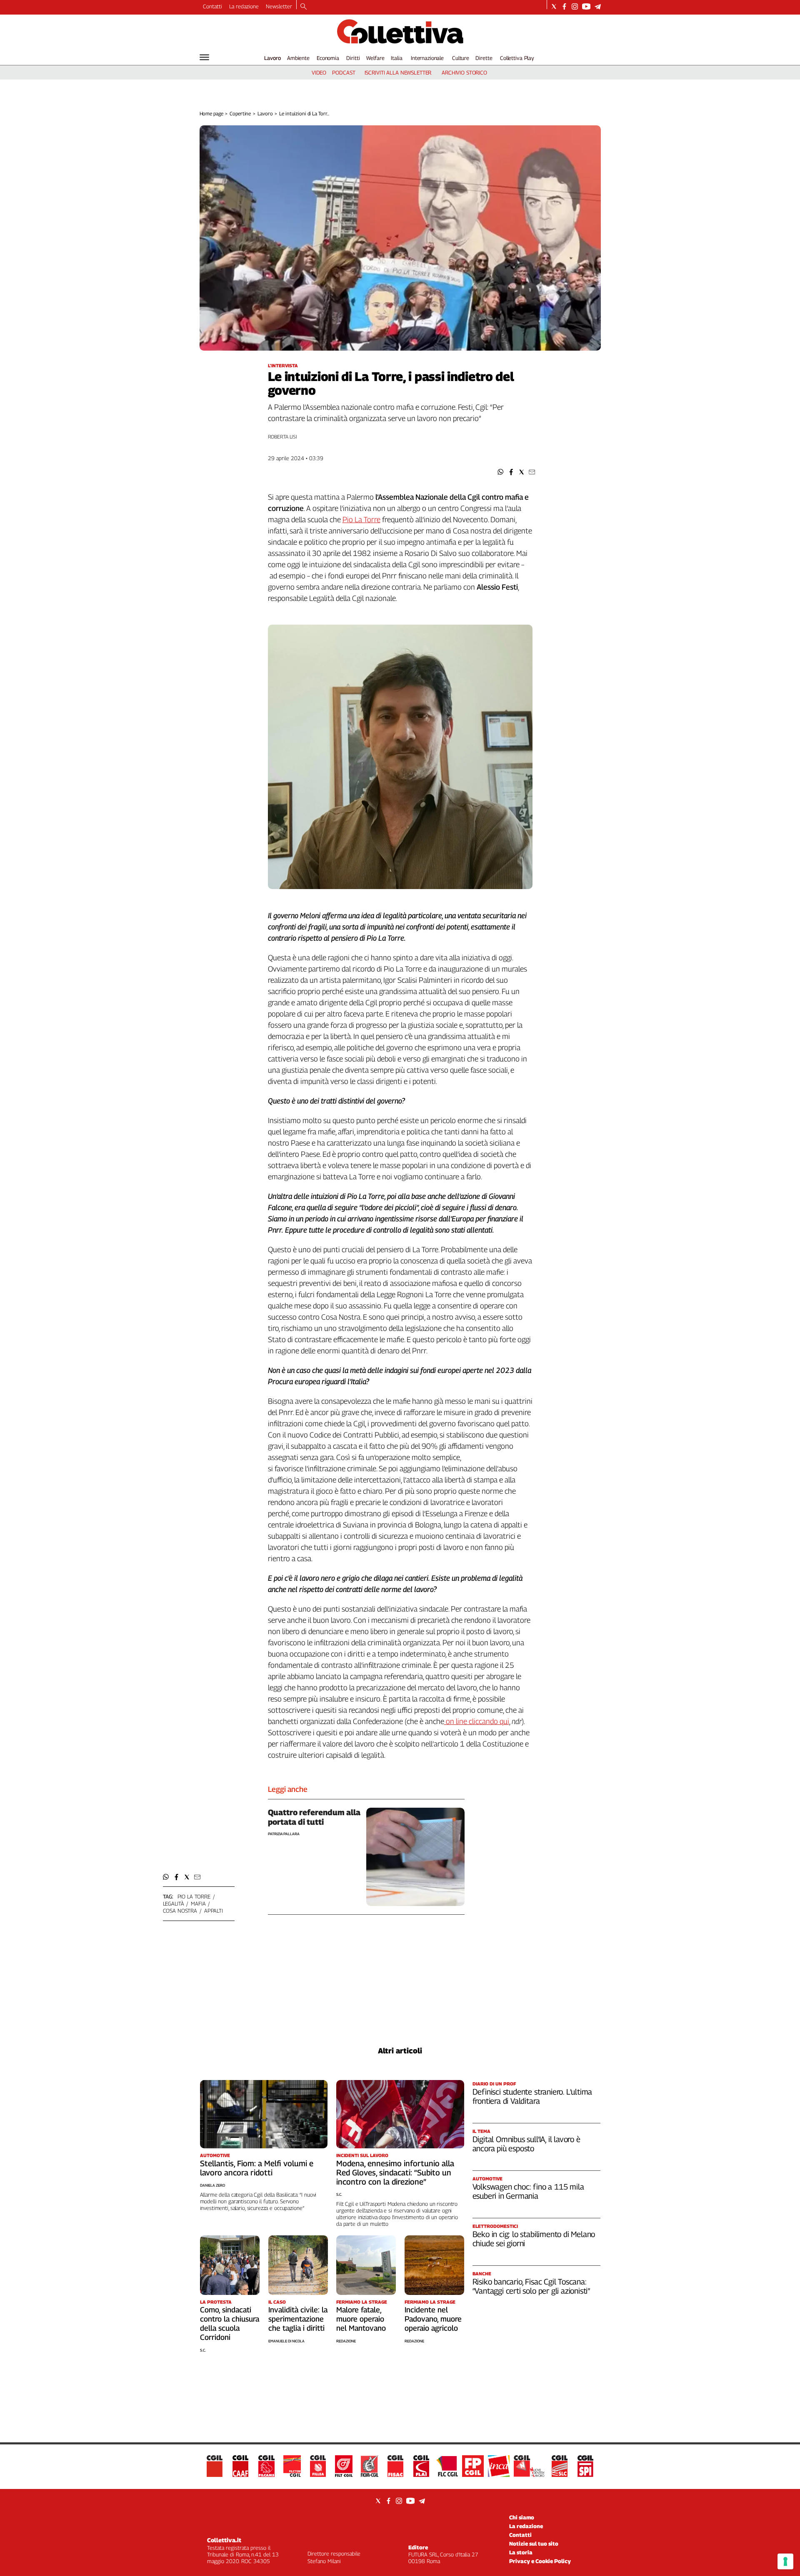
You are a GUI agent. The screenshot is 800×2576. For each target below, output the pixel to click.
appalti (214, 1911)
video (319, 72)
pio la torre (194, 1896)
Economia (328, 58)
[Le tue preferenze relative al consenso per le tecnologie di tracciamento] (785, 2561)
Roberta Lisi (283, 437)
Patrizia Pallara (284, 1834)
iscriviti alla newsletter (398, 72)
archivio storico (464, 72)
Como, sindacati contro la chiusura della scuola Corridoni (230, 2323)
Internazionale (427, 58)
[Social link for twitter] (554, 6)
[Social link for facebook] (564, 6)
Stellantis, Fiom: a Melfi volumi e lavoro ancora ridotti (257, 2168)
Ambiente (298, 58)
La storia (521, 2552)
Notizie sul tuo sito (534, 2544)
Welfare (375, 58)
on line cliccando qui (477, 1721)
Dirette (484, 58)
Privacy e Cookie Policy (540, 2561)
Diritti (353, 58)
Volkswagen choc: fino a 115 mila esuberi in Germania (528, 2191)
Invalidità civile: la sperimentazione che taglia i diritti (298, 2319)
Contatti (212, 6)
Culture (461, 58)
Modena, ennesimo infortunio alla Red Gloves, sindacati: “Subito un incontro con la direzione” (395, 2172)
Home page (211, 113)
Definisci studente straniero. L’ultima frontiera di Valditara (532, 2096)
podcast (344, 72)
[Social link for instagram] (575, 6)
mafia (198, 1903)
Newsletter (279, 6)
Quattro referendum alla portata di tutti (314, 1817)
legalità (174, 1903)
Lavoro (272, 58)
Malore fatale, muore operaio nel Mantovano (361, 2319)
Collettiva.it (224, 2540)
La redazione (244, 6)
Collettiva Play (517, 58)
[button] (501, 472)
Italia (396, 58)
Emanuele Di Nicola (286, 2341)
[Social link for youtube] (586, 6)
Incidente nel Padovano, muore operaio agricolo (433, 2319)
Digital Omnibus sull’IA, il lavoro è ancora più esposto (526, 2144)
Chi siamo (522, 2517)
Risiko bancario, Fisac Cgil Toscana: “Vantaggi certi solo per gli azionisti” (531, 2286)
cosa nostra (180, 1911)
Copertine (240, 113)
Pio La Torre (361, 519)
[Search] (304, 7)
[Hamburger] (204, 57)
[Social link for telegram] (598, 6)
